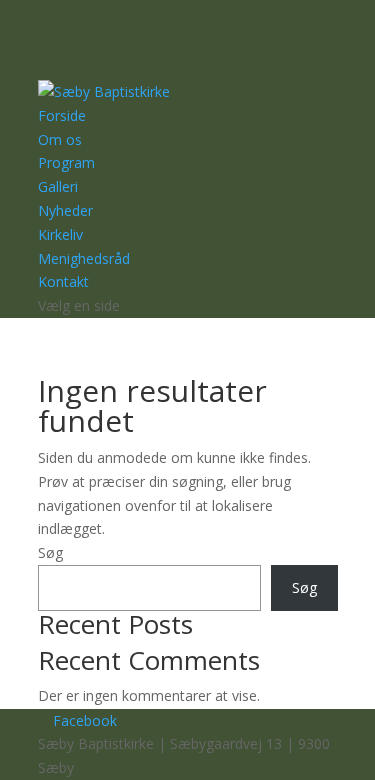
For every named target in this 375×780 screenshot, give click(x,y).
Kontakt (63, 281)
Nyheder (65, 210)
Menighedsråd (84, 258)
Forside (62, 115)
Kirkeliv (60, 234)
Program (66, 162)
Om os (60, 139)
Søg (50, 552)
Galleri (58, 186)
